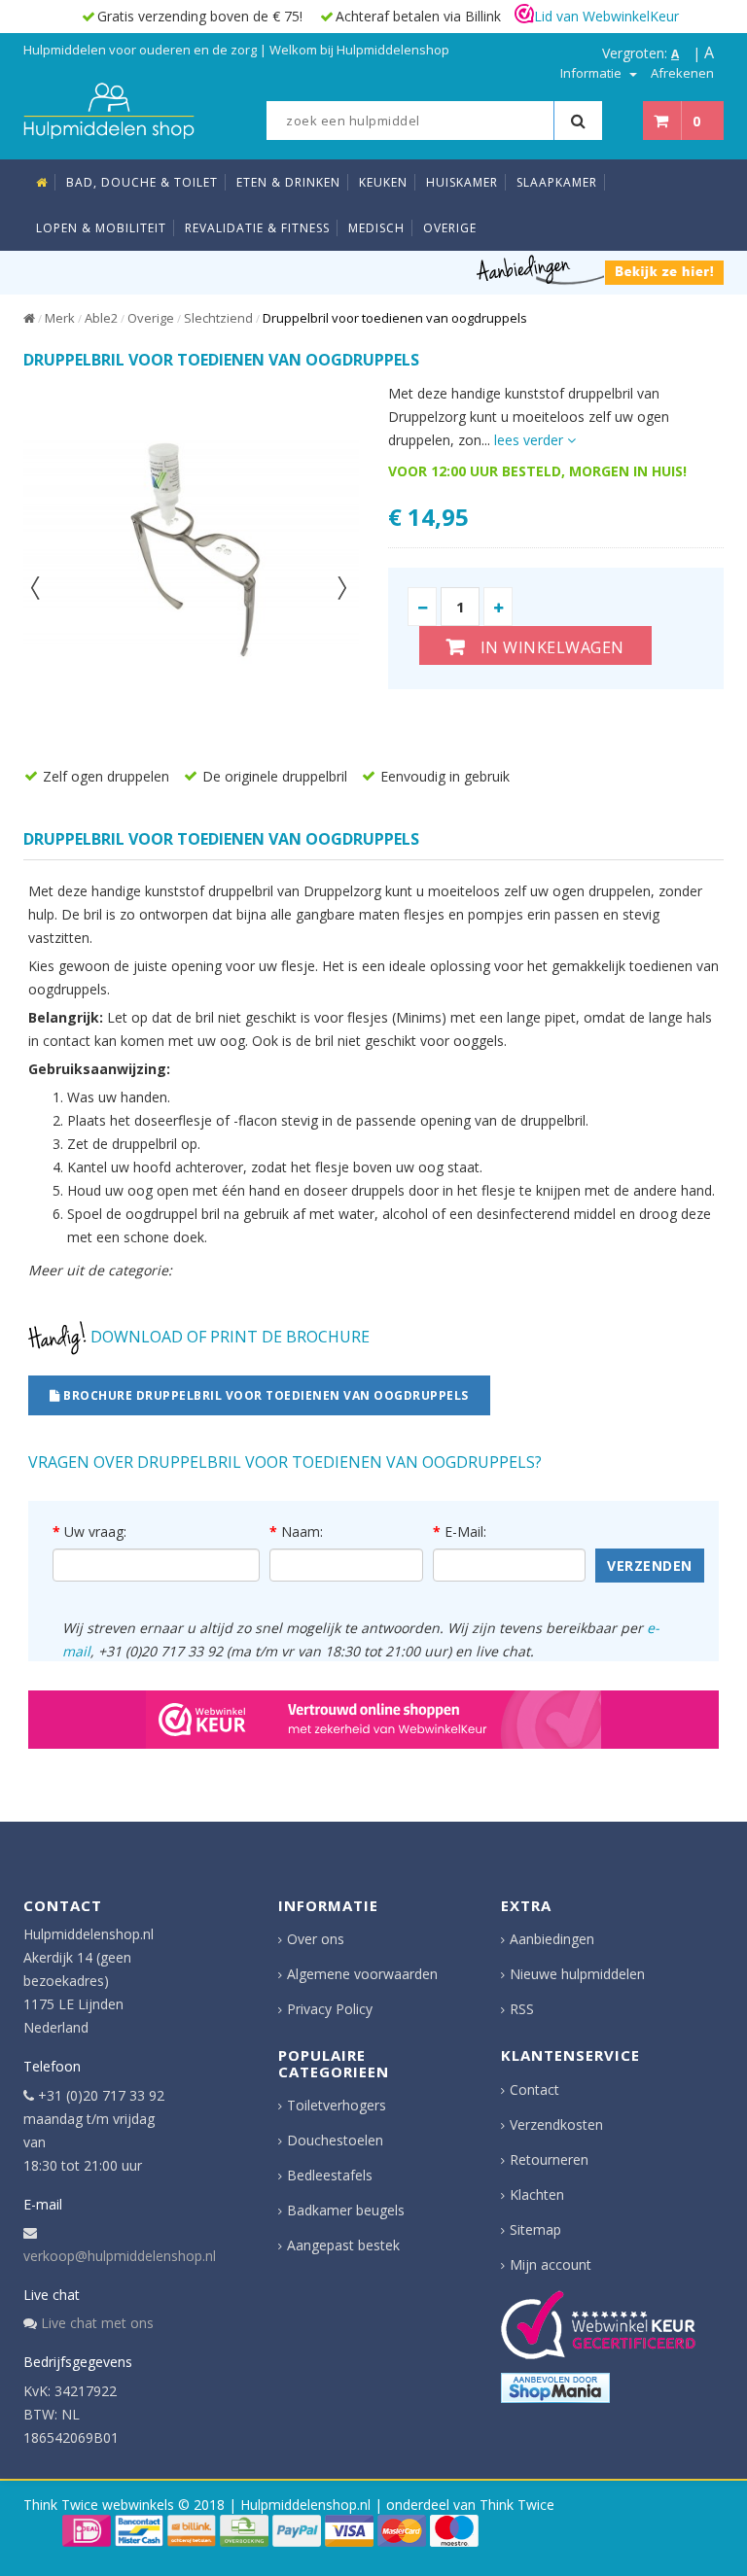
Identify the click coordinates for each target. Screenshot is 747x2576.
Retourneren (549, 2159)
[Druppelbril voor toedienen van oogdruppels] (191, 550)
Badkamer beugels (346, 2210)
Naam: (302, 1532)
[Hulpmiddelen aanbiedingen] (600, 269)
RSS (522, 2009)
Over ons (316, 1939)
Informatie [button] (592, 73)
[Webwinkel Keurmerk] (373, 1720)
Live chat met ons (97, 2323)
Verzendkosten (556, 2124)
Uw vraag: (95, 1532)
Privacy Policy (330, 2009)
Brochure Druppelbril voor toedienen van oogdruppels (265, 1395)
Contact (534, 2089)
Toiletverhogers (337, 2105)
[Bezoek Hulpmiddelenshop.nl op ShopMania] (555, 2388)
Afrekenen (682, 73)
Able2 (101, 318)
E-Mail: (465, 1532)
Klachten (537, 2194)
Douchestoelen (335, 2140)
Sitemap (535, 2229)
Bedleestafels (330, 2175)
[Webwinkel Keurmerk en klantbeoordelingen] (598, 2325)
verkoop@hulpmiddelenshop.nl (120, 2256)
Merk (60, 318)
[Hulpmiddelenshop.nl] (109, 109)
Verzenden (650, 1566)
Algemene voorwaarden (362, 1974)
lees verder (531, 440)
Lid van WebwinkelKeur (606, 16)
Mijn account (551, 2264)
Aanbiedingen (552, 1939)
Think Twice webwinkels (99, 2505)
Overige (151, 318)
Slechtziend (218, 318)
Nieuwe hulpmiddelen (577, 1974)
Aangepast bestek (343, 2245)
